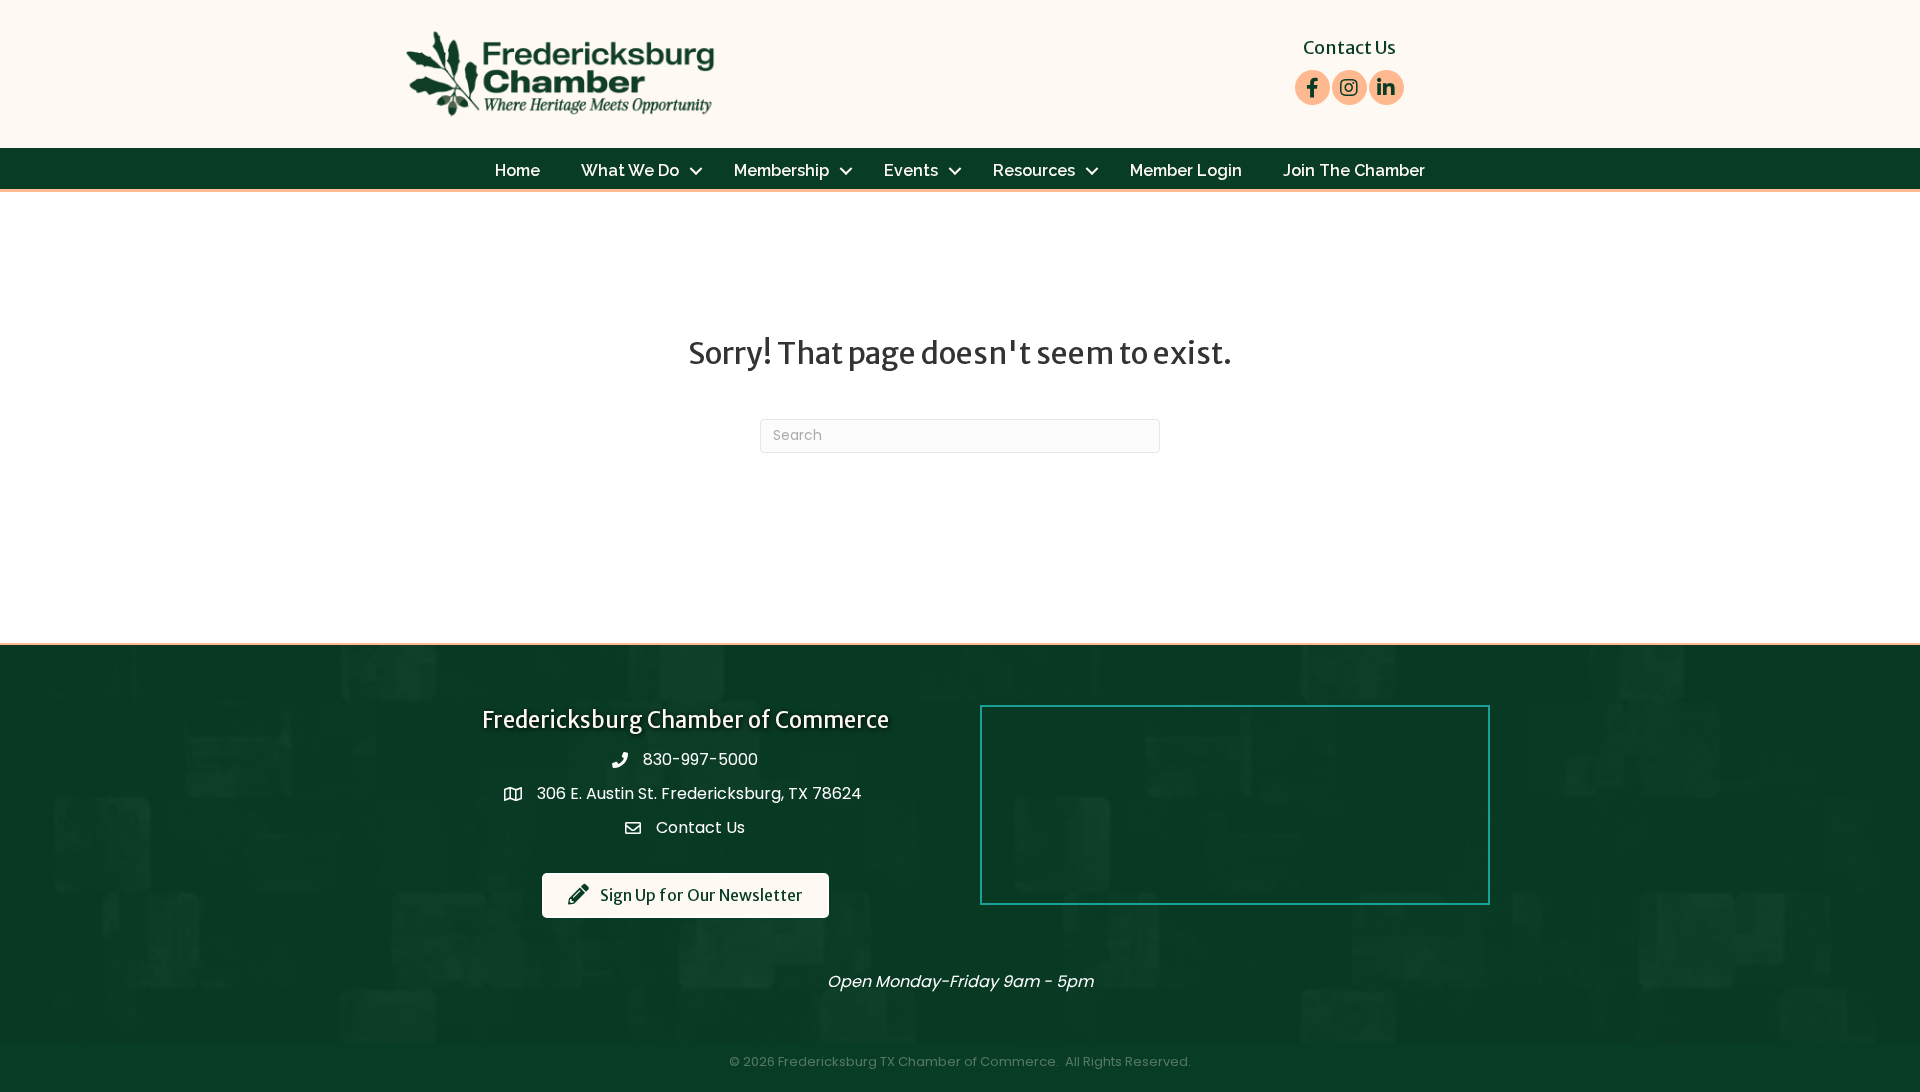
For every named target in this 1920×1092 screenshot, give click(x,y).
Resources (1034, 170)
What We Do (630, 170)
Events (911, 170)
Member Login (1186, 170)
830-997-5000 (700, 759)
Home (517, 170)
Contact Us (1349, 47)
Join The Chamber (1354, 170)
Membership (781, 170)
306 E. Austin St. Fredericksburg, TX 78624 (701, 793)
